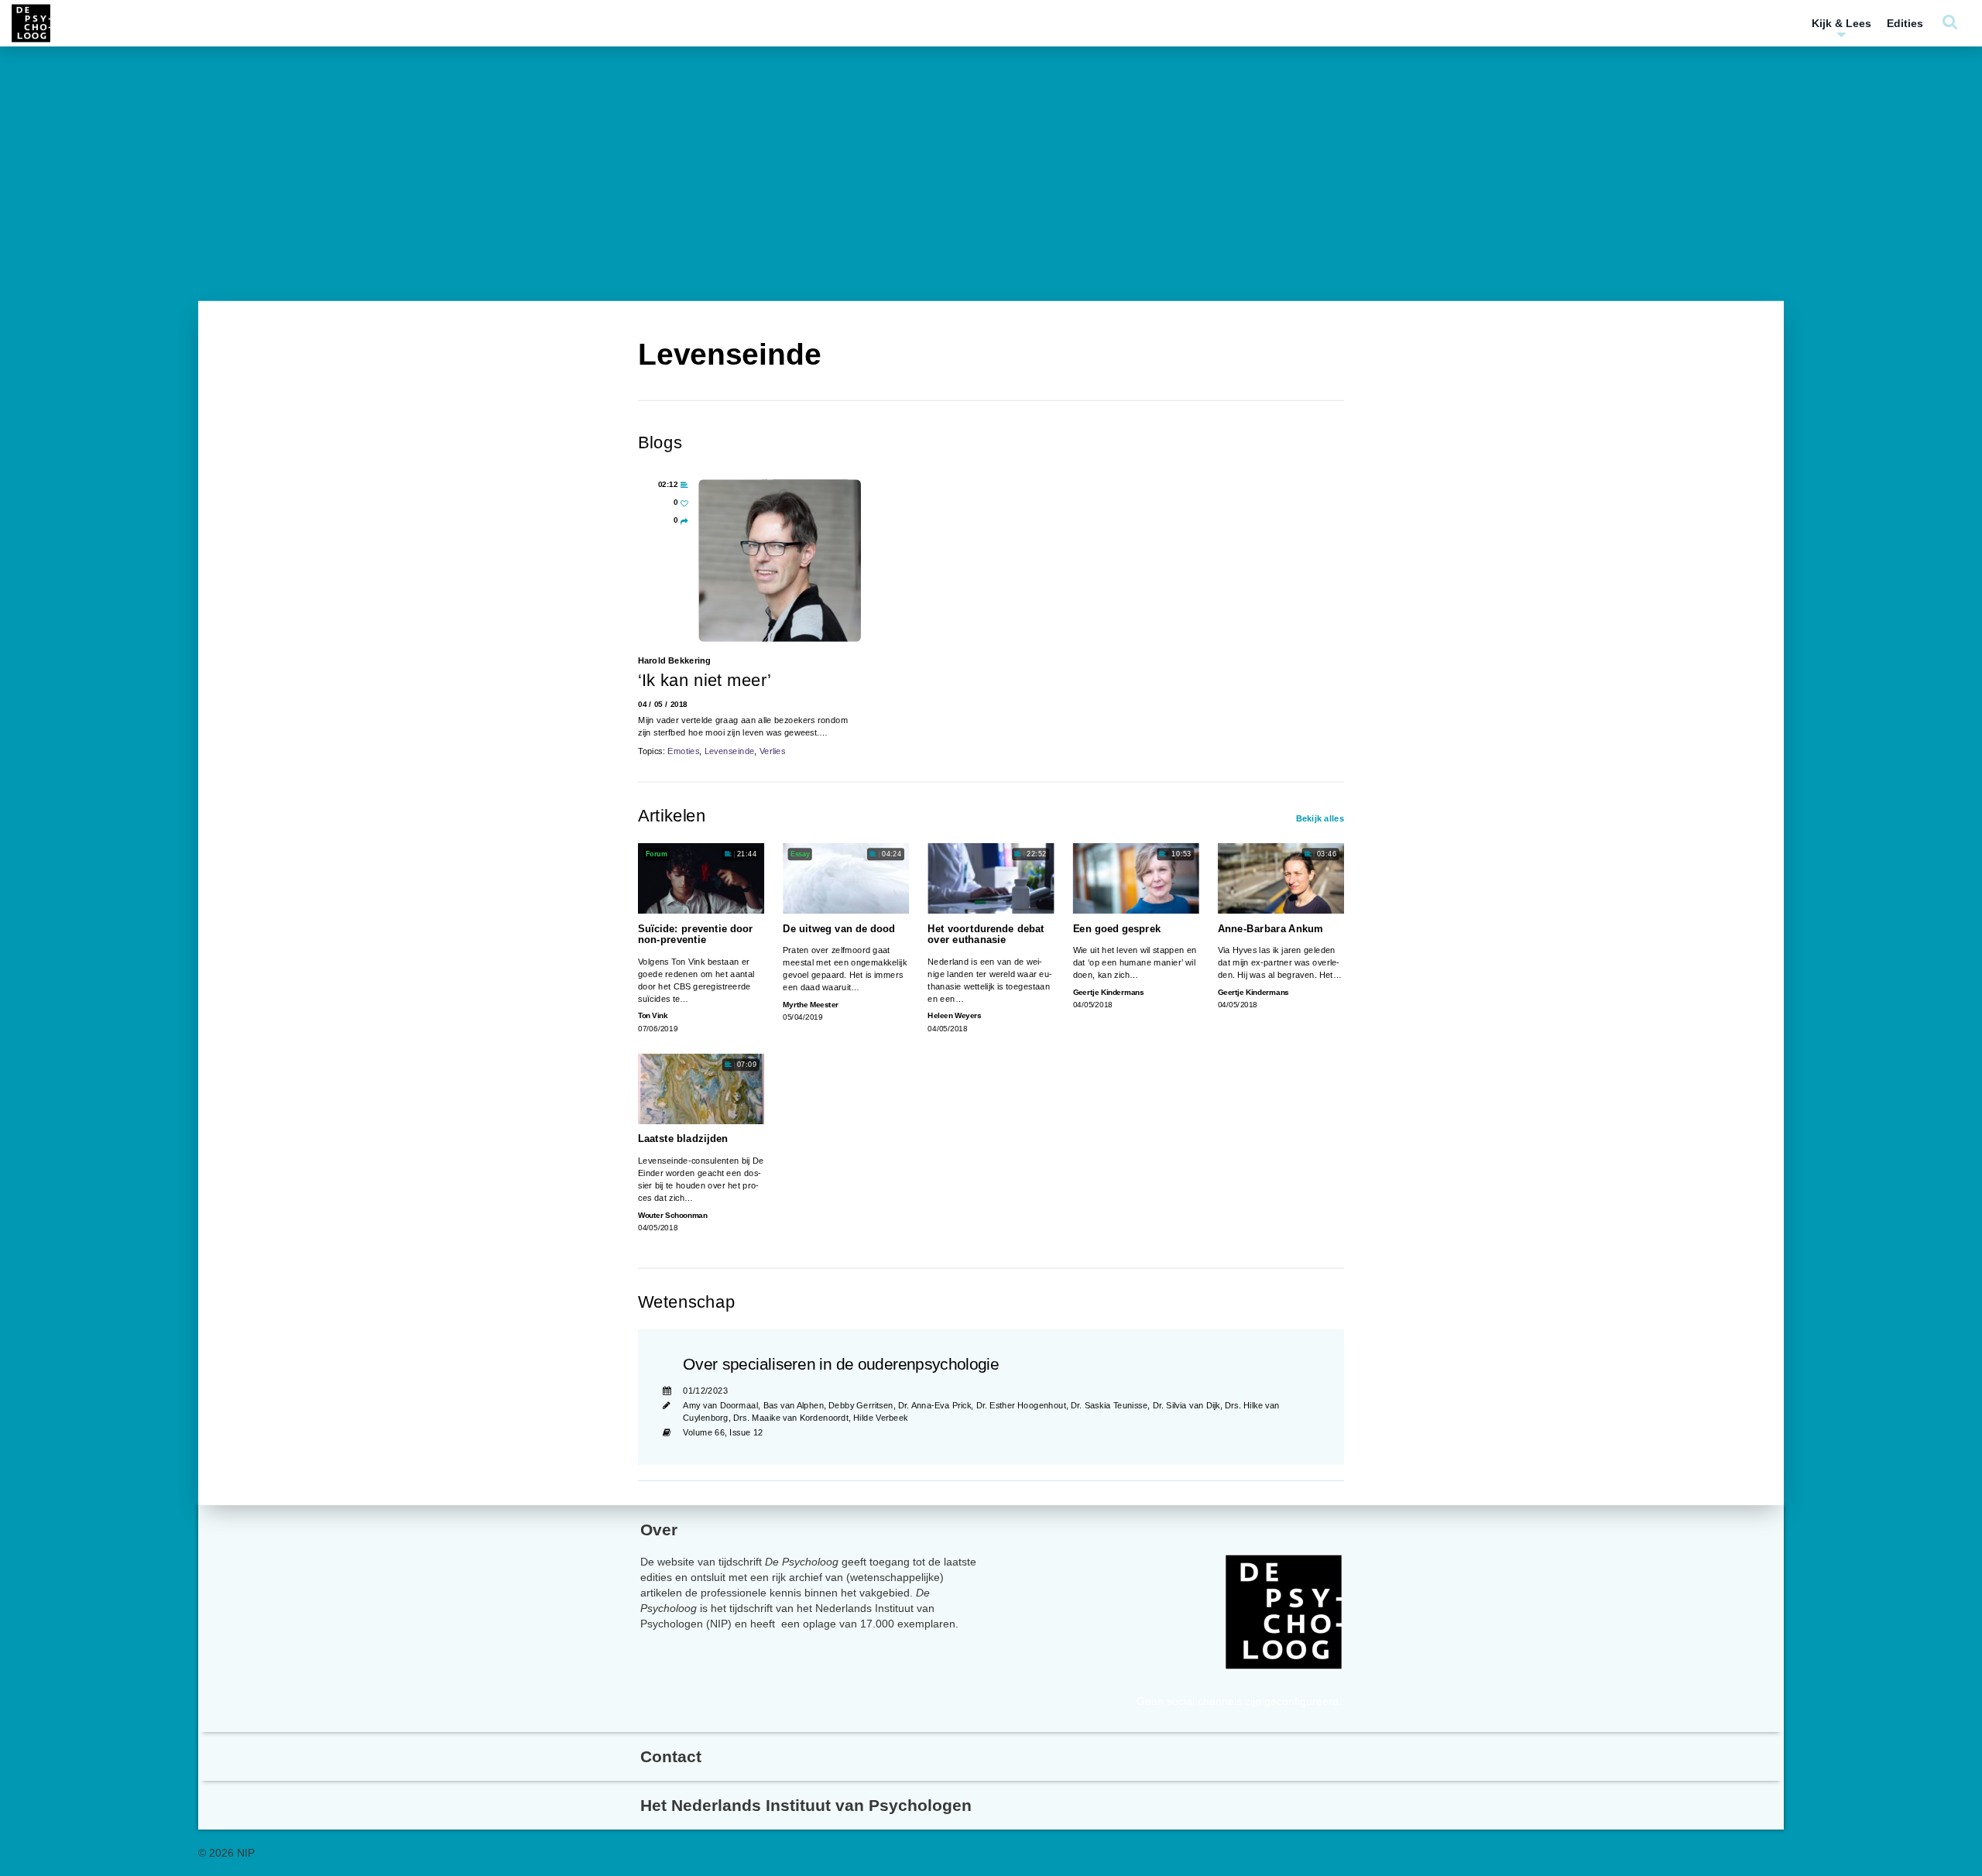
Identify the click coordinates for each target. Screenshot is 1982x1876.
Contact (671, 1756)
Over (659, 1530)
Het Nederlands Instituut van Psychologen (806, 1805)
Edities (1905, 23)
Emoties (683, 751)
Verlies (773, 751)
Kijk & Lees (1841, 23)
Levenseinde (730, 751)
